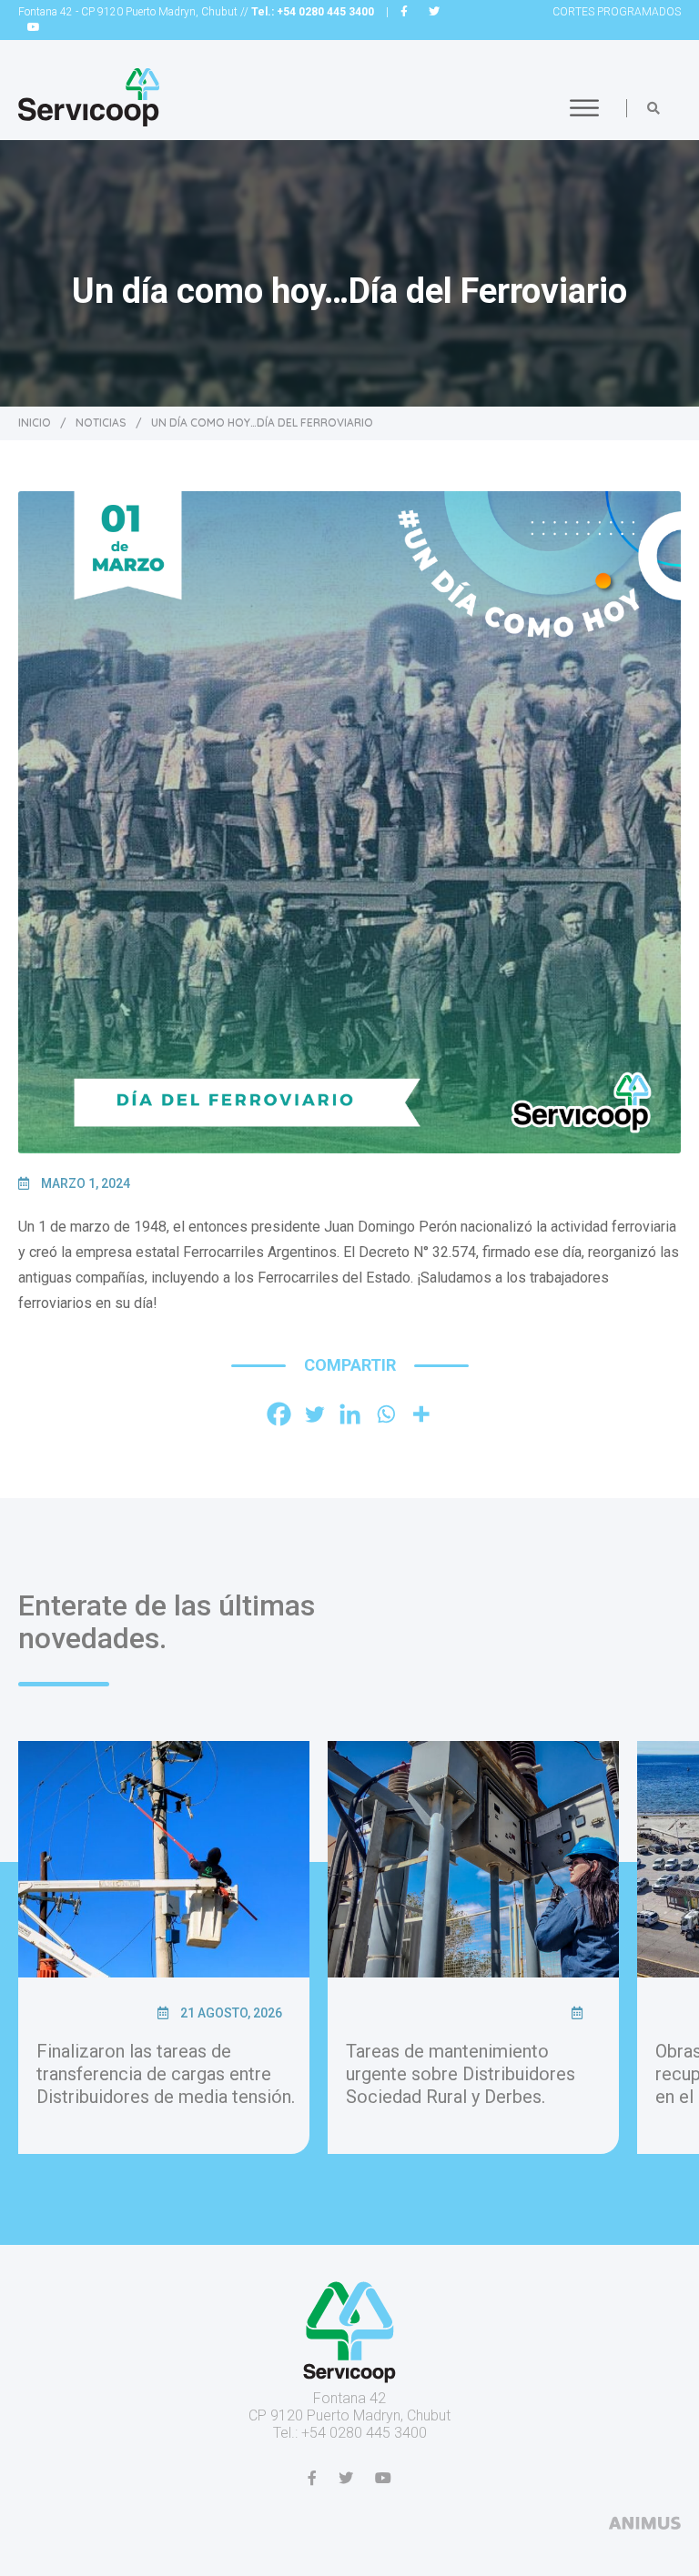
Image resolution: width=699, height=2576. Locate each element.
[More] (421, 1414)
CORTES (617, 12)
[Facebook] (279, 1414)
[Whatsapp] (385, 1414)
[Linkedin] (350, 1414)
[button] (653, 108)
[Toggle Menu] (584, 108)
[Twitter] (314, 1414)
